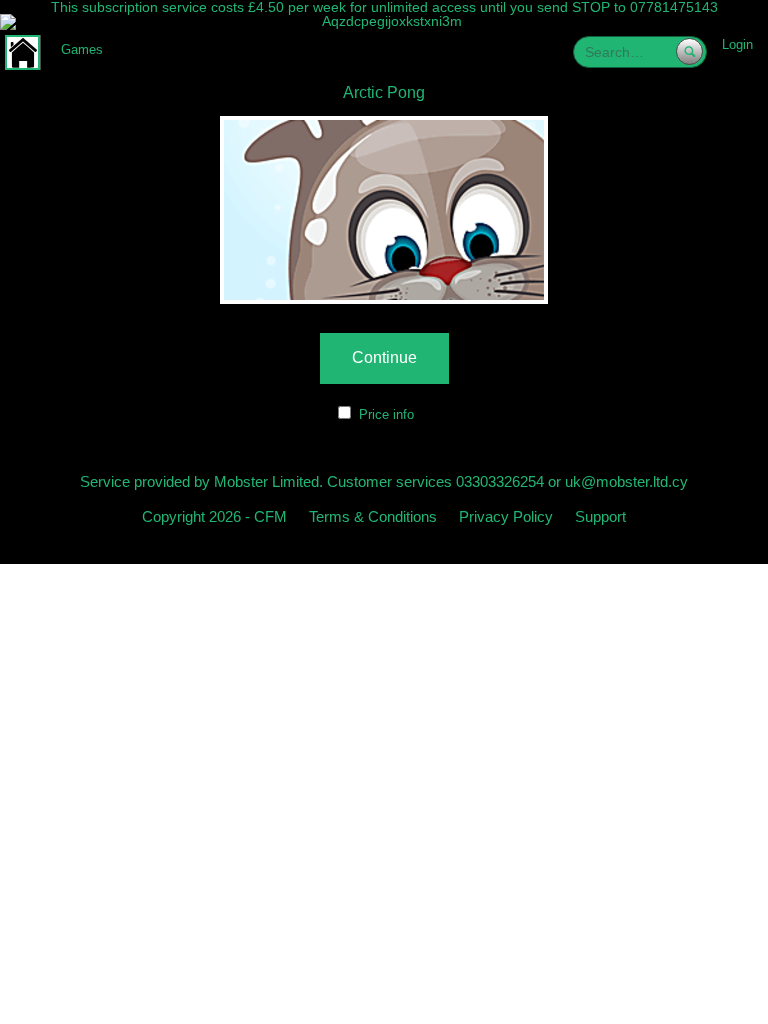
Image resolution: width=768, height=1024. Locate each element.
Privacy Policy (506, 516)
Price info (386, 414)
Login (737, 44)
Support (600, 516)
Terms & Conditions (373, 516)
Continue (384, 357)
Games (82, 49)
